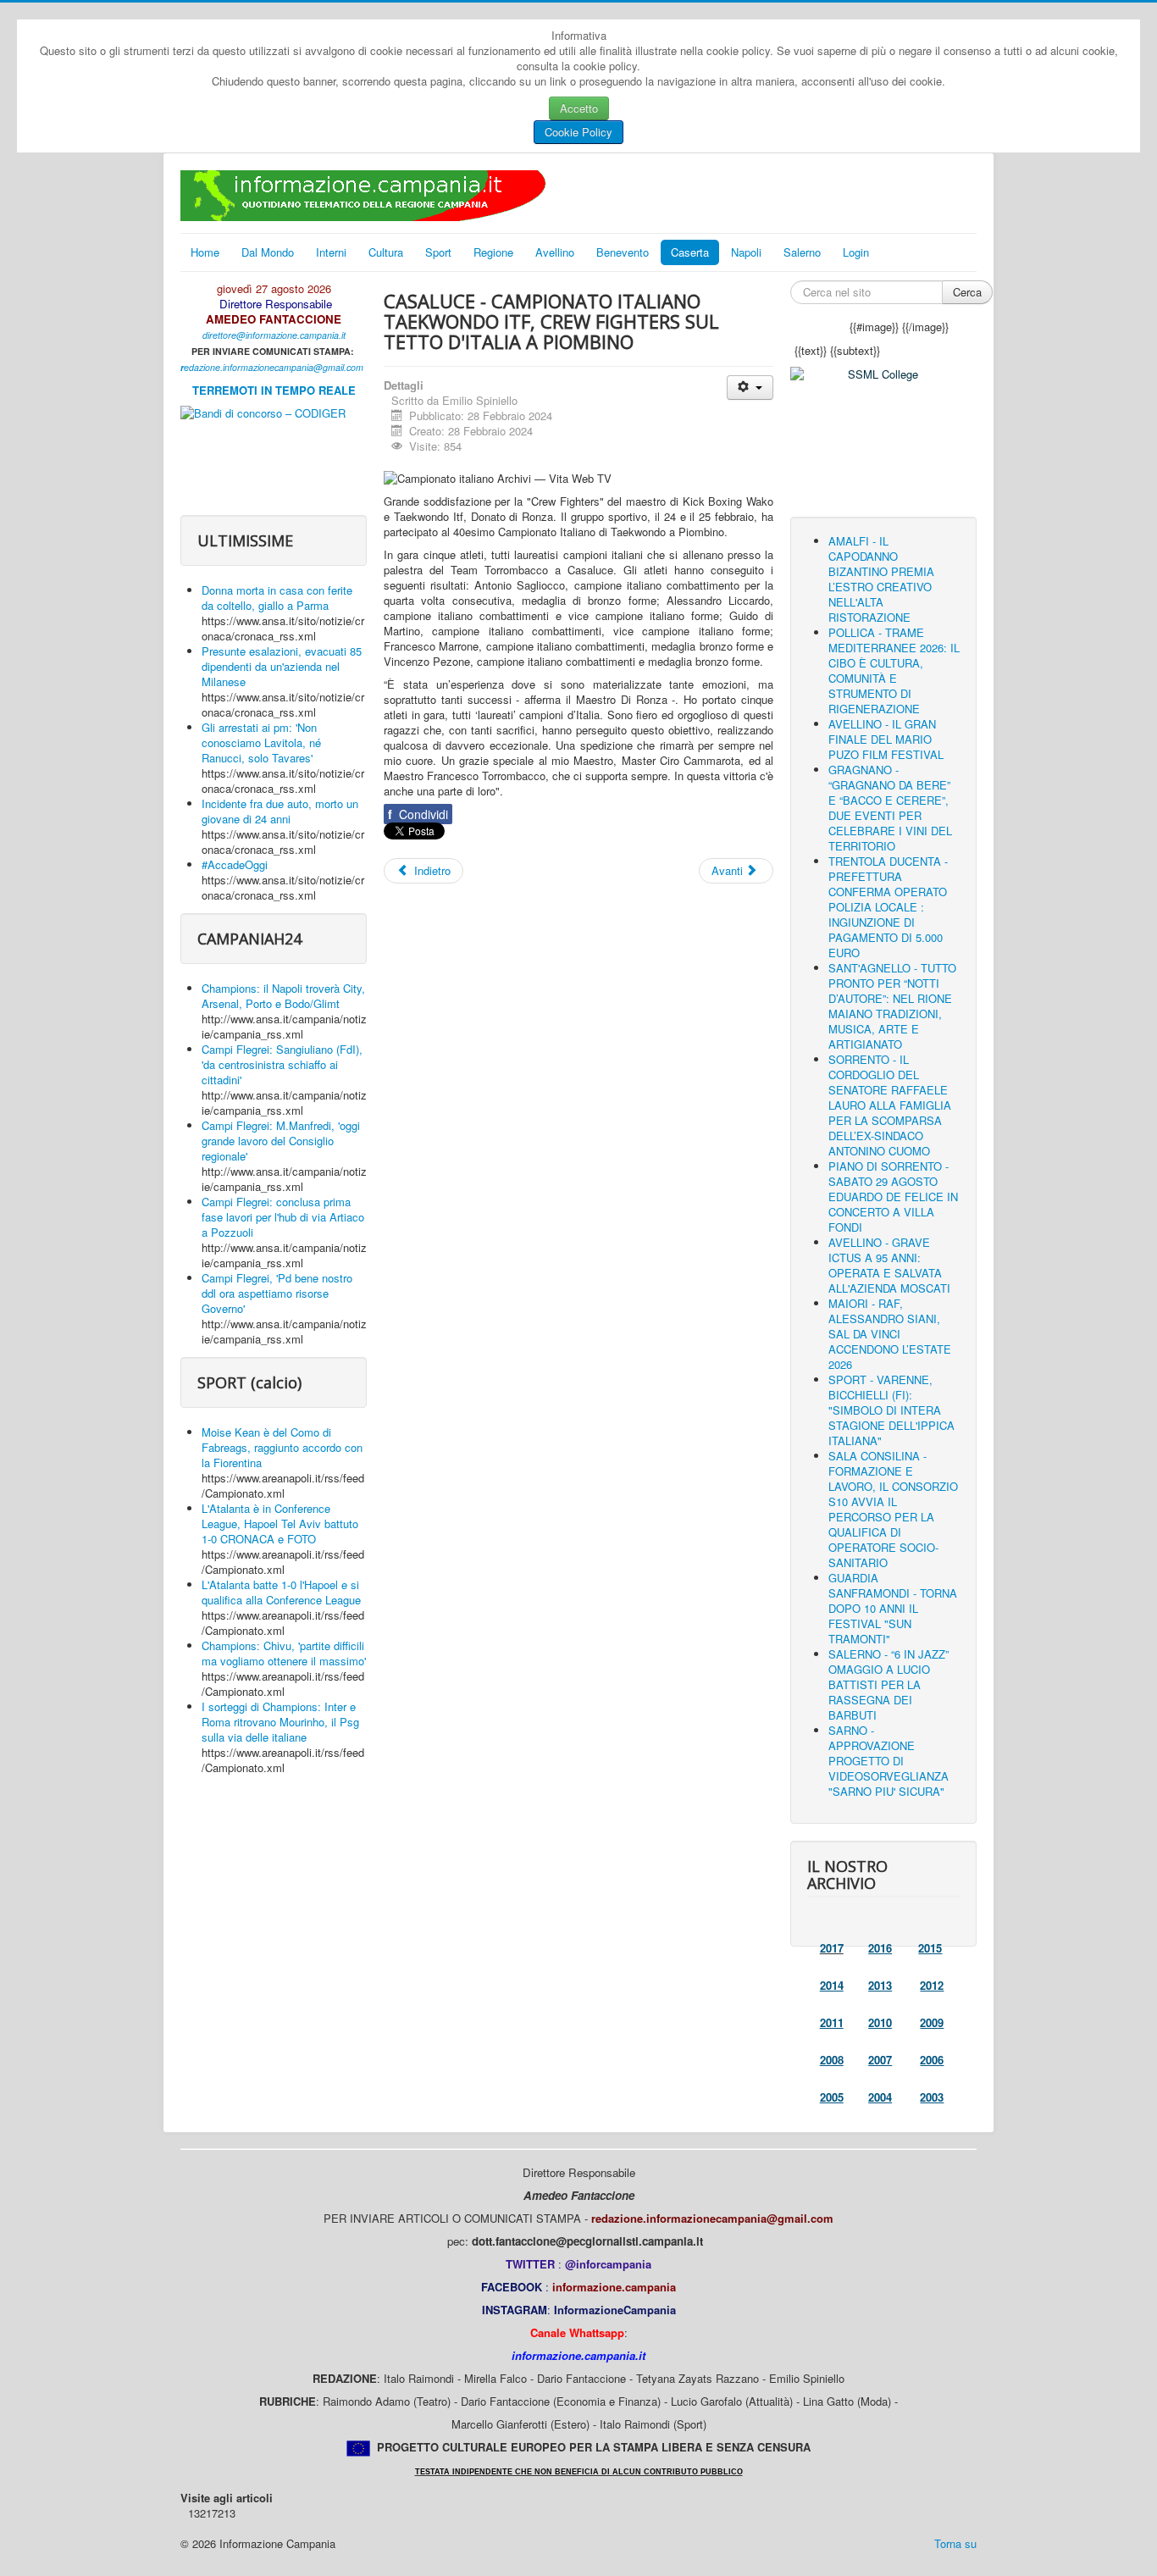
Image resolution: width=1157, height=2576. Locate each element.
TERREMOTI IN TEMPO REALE (274, 390)
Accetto (579, 108)
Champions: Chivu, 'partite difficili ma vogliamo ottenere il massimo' (284, 1653)
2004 (880, 2097)
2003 (932, 2097)
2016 (880, 1948)
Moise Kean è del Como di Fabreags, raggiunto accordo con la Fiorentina (282, 1447)
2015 (930, 1948)
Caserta (690, 252)
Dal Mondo (268, 252)
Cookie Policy (578, 132)
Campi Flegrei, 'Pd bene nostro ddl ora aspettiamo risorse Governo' (277, 1293)
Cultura (386, 252)
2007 (880, 2060)
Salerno (802, 252)
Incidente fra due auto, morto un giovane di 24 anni (280, 811)
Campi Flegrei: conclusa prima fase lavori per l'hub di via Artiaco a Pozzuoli (283, 1217)
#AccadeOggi (235, 864)
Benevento (623, 252)
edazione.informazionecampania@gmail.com (274, 367)
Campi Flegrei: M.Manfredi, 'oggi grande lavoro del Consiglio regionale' (281, 1141)
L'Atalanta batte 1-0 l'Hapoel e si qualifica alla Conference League (281, 1592)
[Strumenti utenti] (750, 388)
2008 (832, 2060)
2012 (932, 1985)
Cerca (967, 292)
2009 (932, 2022)
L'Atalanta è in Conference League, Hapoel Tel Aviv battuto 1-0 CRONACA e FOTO (280, 1523)
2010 (880, 2022)
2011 (832, 2022)
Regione (493, 252)
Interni (331, 252)
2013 (880, 1985)
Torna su (955, 2543)
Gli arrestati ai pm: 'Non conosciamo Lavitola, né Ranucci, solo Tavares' (261, 742)
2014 (832, 1985)
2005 (832, 2097)
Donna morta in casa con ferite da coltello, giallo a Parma (277, 598)
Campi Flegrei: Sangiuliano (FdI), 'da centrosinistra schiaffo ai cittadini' (282, 1064)
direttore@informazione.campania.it (274, 335)
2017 (832, 1948)
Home (205, 252)
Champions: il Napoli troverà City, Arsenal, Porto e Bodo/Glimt (283, 996)
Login (856, 252)
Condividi (418, 814)
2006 (932, 2060)
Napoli (746, 252)
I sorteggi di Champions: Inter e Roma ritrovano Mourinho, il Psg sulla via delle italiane (280, 1722)
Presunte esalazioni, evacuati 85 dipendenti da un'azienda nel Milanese (282, 666)
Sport (438, 252)
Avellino (555, 252)
